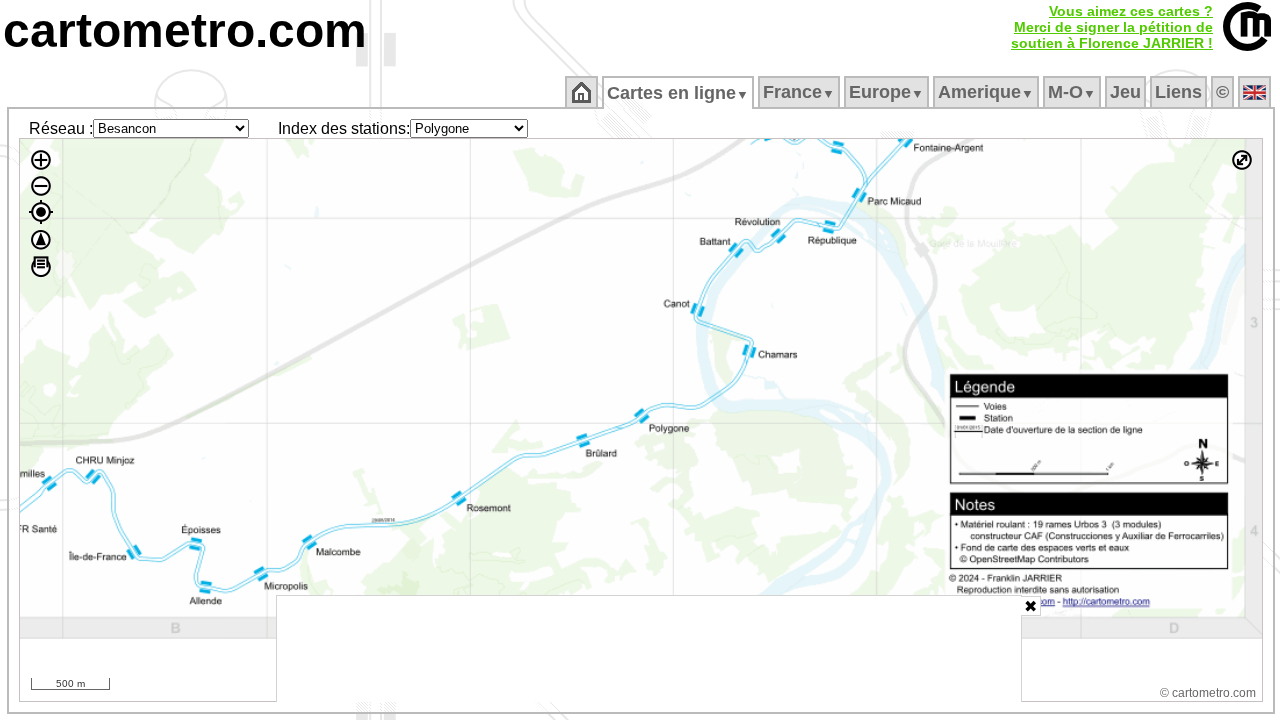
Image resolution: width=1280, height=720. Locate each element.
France (799, 92)
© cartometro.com (1208, 693)
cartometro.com (185, 30)
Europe (886, 92)
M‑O (1072, 92)
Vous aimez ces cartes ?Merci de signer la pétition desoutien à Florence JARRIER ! (1112, 27)
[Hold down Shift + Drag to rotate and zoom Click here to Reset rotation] (41, 240)
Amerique (986, 92)
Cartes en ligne (678, 93)
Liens (1178, 92)
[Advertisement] (649, 649)
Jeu (1125, 92)
